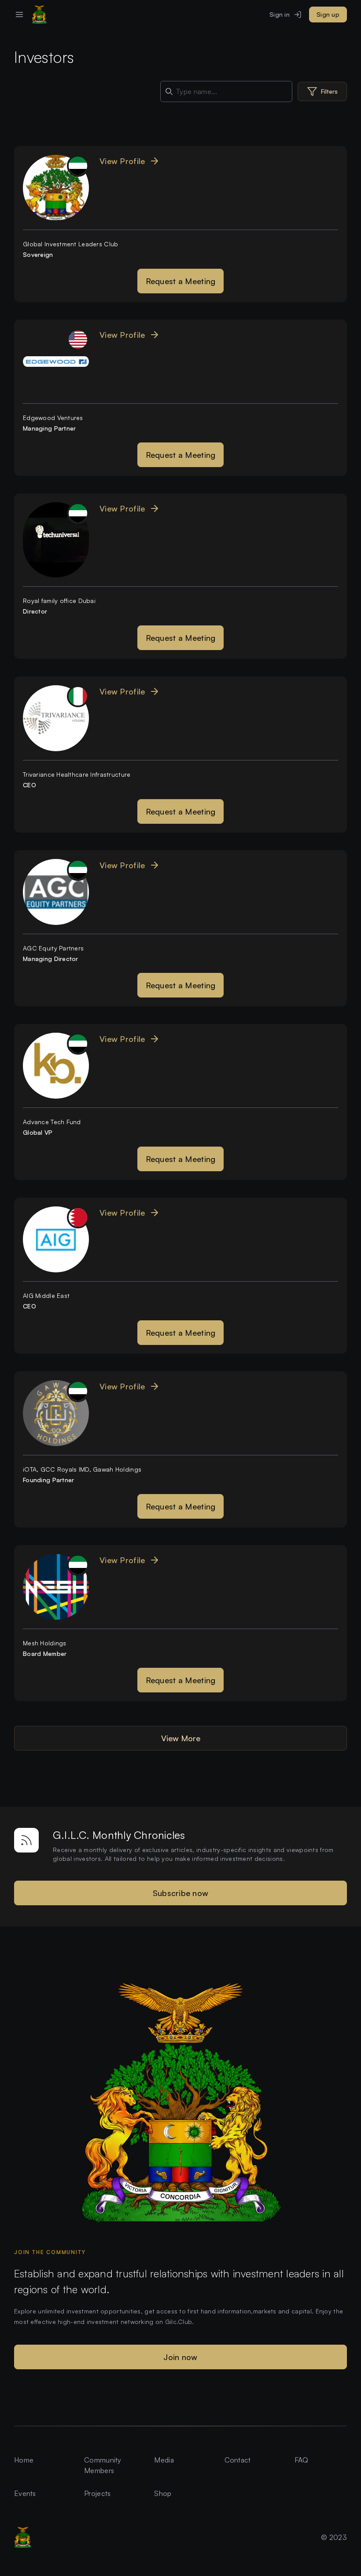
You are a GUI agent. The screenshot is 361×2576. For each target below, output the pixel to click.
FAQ (302, 2460)
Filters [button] (329, 91)
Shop (163, 2493)
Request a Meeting (181, 281)
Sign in (280, 14)
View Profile (122, 161)
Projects (97, 2493)
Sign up (328, 14)
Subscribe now (181, 1893)
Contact (238, 2460)
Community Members (103, 2465)
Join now (180, 2357)
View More (181, 1738)
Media (164, 2460)
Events (25, 2493)
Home (24, 2460)
